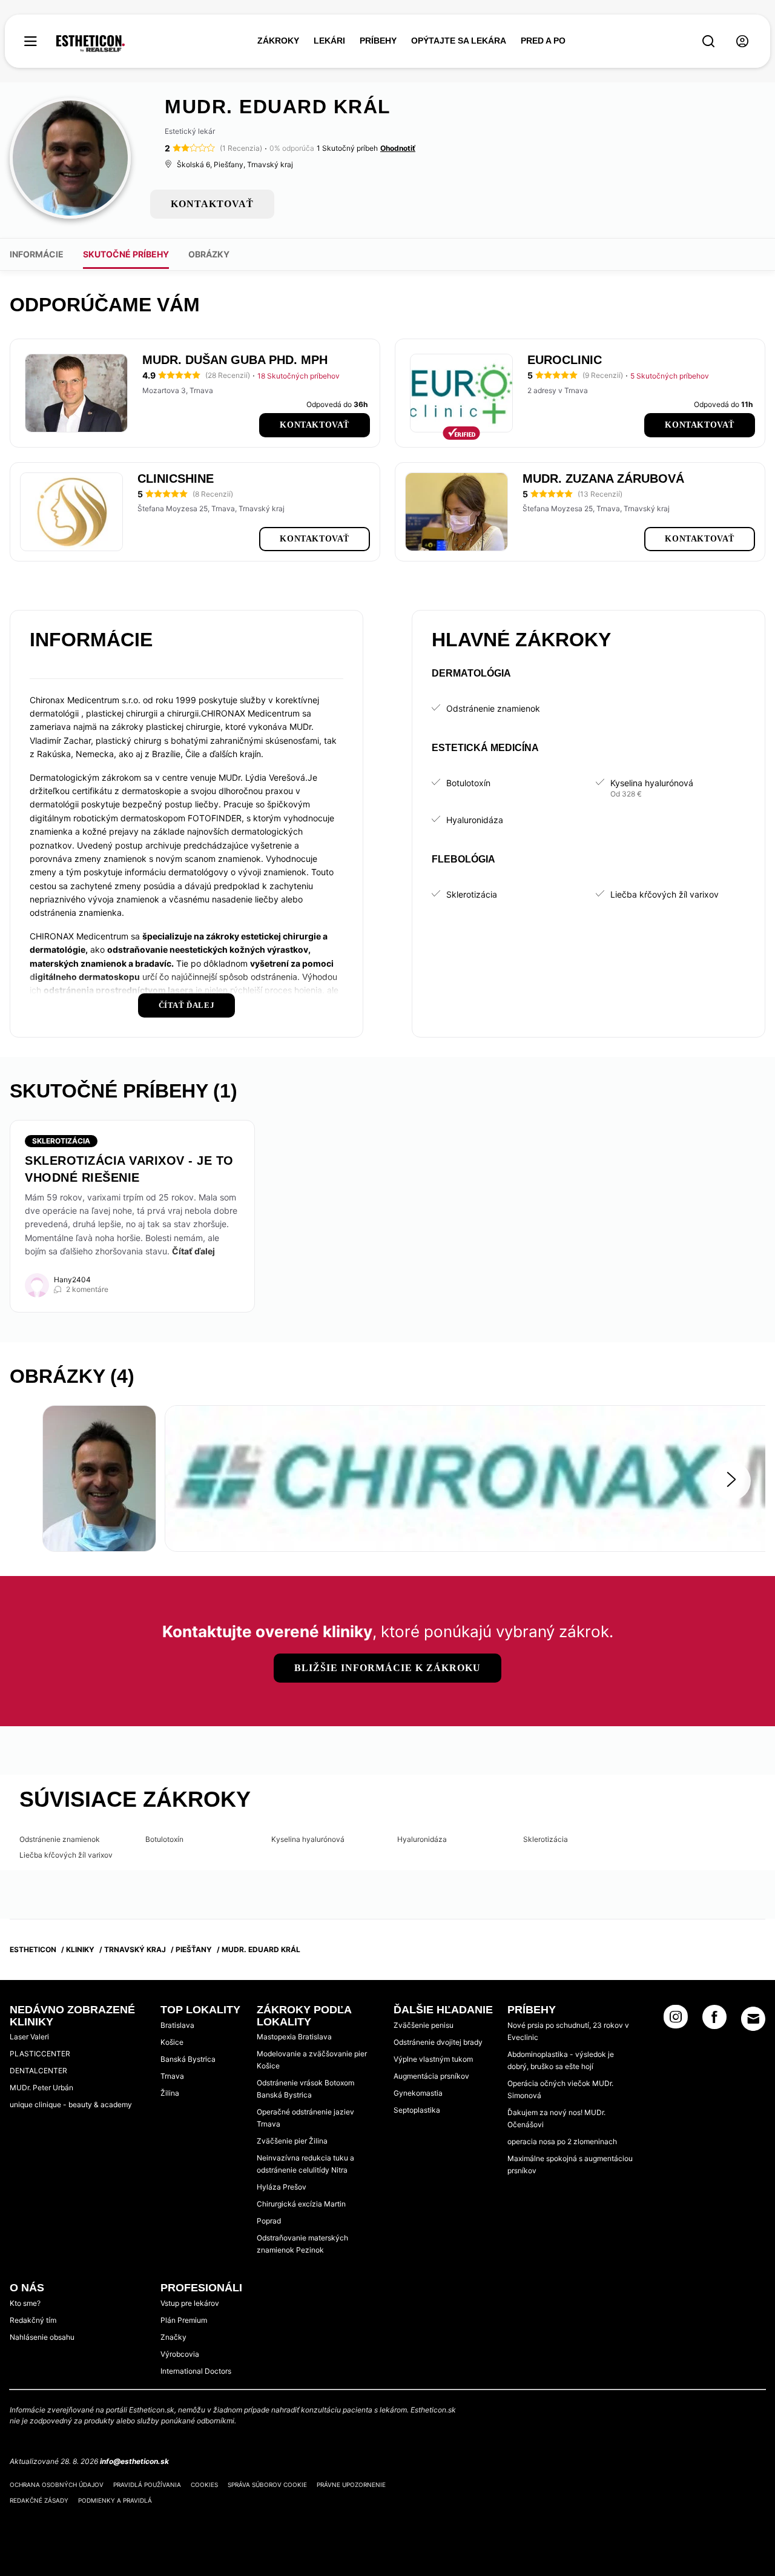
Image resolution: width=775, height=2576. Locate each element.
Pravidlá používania (147, 2485)
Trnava (172, 2076)
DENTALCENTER (38, 2071)
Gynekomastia (418, 2093)
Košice (172, 2042)
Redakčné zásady (39, 2500)
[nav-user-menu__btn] (742, 41)
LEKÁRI (329, 41)
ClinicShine (176, 478)
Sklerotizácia (472, 894)
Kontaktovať (315, 425)
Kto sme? (25, 2303)
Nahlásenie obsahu (42, 2337)
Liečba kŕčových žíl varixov (665, 894)
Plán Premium (184, 2320)
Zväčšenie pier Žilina (292, 2141)
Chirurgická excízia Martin (301, 2204)
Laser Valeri (29, 2037)
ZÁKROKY (278, 41)
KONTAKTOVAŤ (212, 204)
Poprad (269, 2221)
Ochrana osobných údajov (57, 2485)
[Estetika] (91, 44)
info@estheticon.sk (134, 2461)
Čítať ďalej (193, 1251)
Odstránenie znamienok (493, 708)
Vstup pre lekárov (190, 2303)
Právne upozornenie (351, 2485)
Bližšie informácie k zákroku (387, 1668)
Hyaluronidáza (475, 820)
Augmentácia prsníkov (431, 2076)
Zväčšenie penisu (424, 2025)
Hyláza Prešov (282, 2187)
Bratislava (177, 2025)
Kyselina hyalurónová (652, 783)
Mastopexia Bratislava (294, 2037)
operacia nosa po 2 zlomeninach (562, 2141)
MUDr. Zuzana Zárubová (603, 478)
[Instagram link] (676, 2021)
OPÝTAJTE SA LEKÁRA (459, 41)
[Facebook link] (714, 2021)
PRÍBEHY (378, 41)
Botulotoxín (468, 783)
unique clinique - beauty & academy (71, 2104)
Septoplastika (417, 2110)
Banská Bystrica (188, 2059)
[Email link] (753, 2019)
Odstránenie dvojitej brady (438, 2042)
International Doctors (196, 2371)
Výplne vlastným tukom (433, 2059)
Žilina (170, 2093)
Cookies (204, 2485)
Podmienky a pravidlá (115, 2500)
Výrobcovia (180, 2354)
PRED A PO (543, 41)
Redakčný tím (33, 2320)
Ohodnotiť (398, 148)
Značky (173, 2337)
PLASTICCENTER (40, 2054)
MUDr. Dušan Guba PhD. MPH (235, 360)
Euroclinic (565, 360)
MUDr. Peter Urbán (41, 2088)
